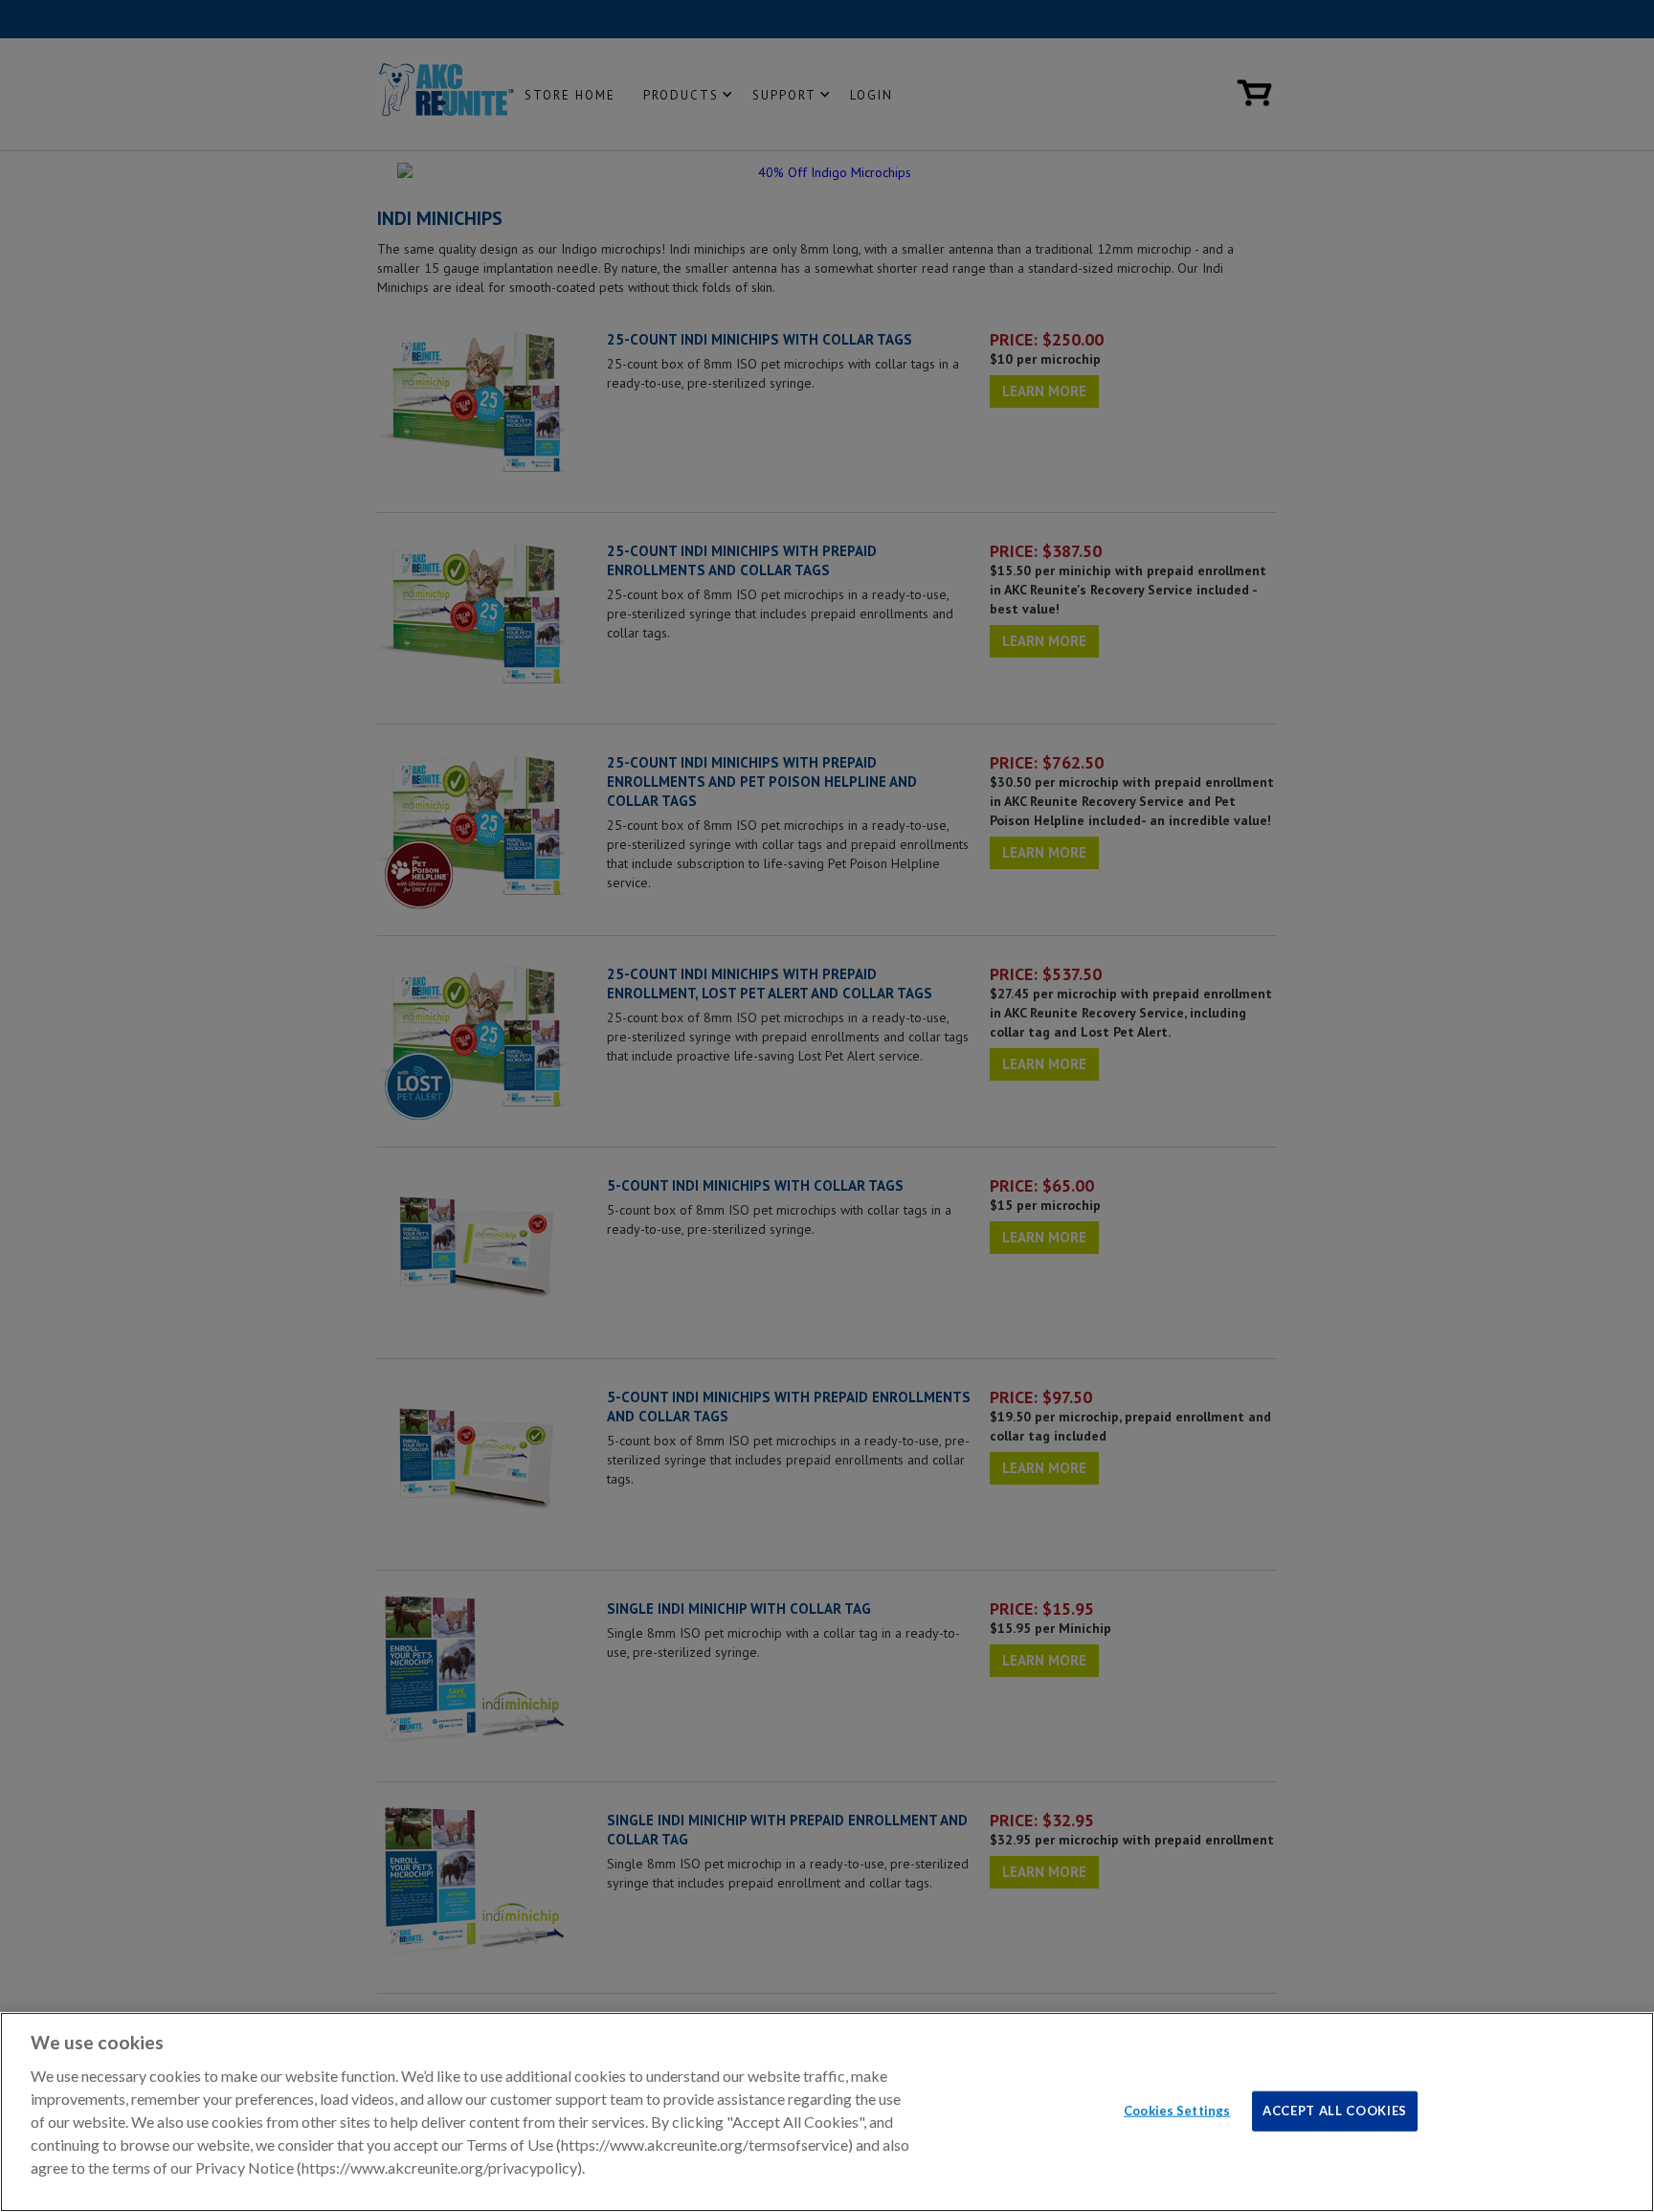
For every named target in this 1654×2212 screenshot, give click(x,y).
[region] (827, 2112)
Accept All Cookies (1335, 2110)
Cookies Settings (1177, 2110)
